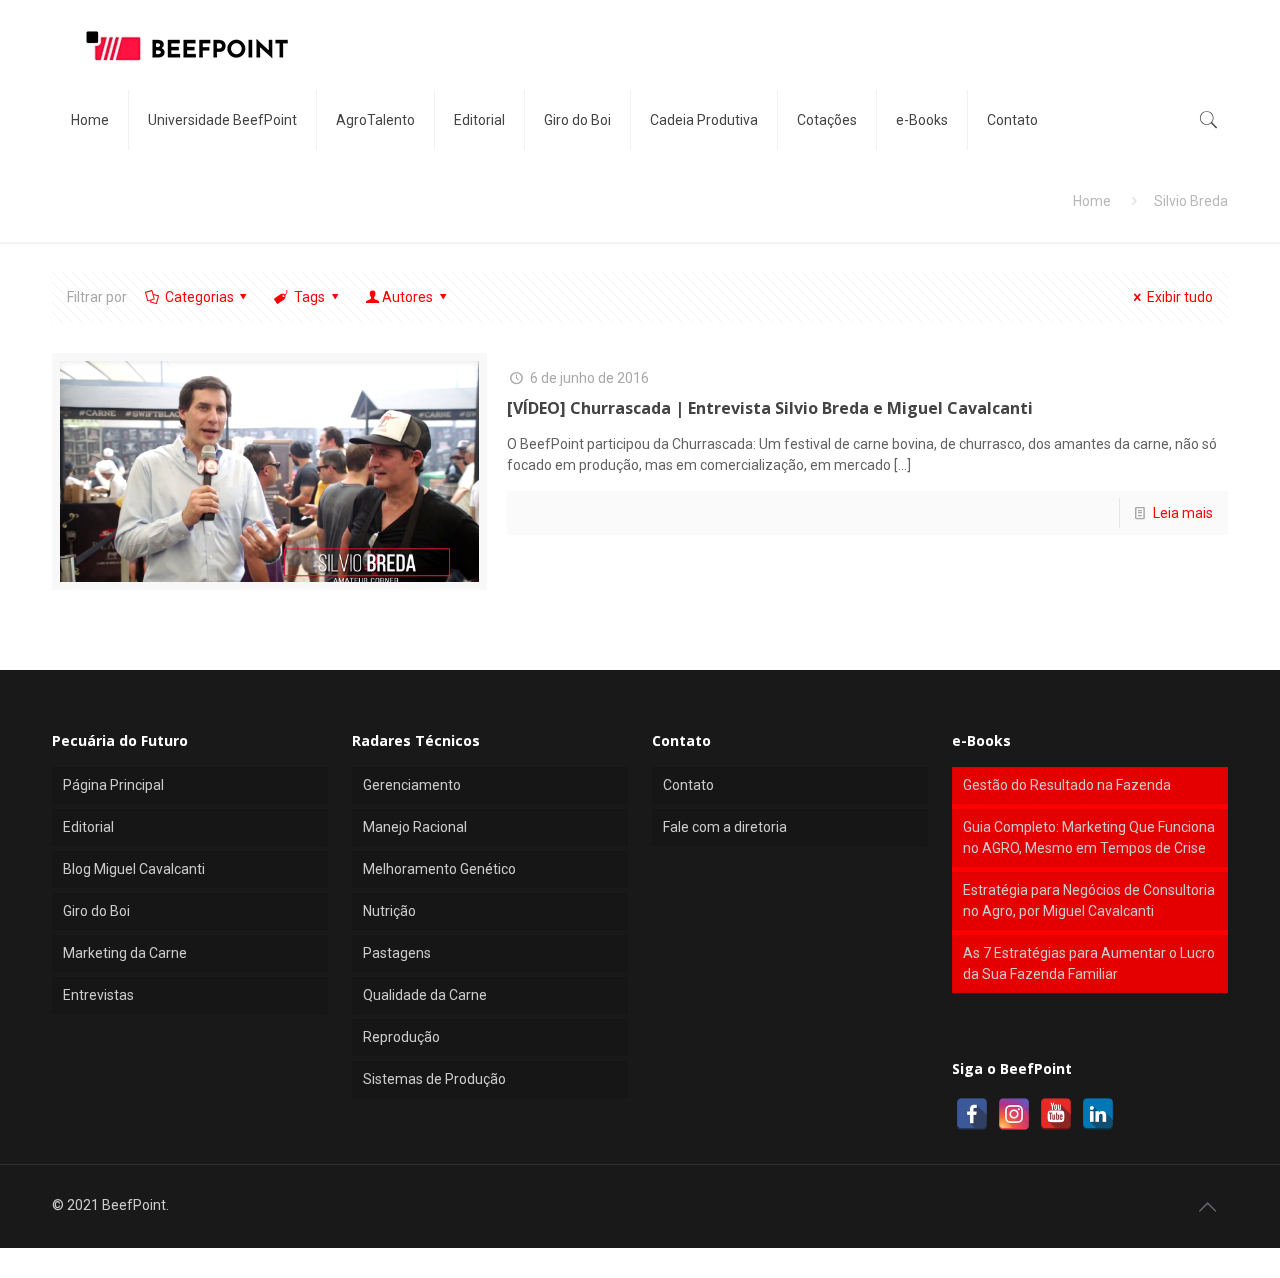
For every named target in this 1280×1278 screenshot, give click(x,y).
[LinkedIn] (1098, 1114)
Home (1092, 201)
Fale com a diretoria (725, 827)
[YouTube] (1056, 1114)
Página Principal (113, 785)
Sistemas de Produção (434, 1079)
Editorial (88, 827)
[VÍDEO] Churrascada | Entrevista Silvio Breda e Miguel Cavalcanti (770, 408)
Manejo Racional (415, 827)
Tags (309, 297)
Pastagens (397, 953)
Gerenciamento (412, 785)
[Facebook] (972, 1114)
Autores (407, 297)
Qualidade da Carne (425, 995)
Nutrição (389, 911)
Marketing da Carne (125, 953)
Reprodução (401, 1037)
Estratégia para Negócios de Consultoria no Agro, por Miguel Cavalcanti (1089, 900)
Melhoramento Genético (439, 869)
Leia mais (1183, 513)
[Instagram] (1014, 1114)
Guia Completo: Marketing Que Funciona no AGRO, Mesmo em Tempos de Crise (1089, 837)
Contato (688, 785)
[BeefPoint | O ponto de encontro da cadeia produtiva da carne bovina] (186, 45)
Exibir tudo (1180, 297)
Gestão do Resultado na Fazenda (1067, 785)
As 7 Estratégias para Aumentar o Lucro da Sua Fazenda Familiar (1089, 963)
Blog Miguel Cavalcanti (134, 869)
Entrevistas (98, 995)
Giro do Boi (96, 911)
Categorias (199, 297)
